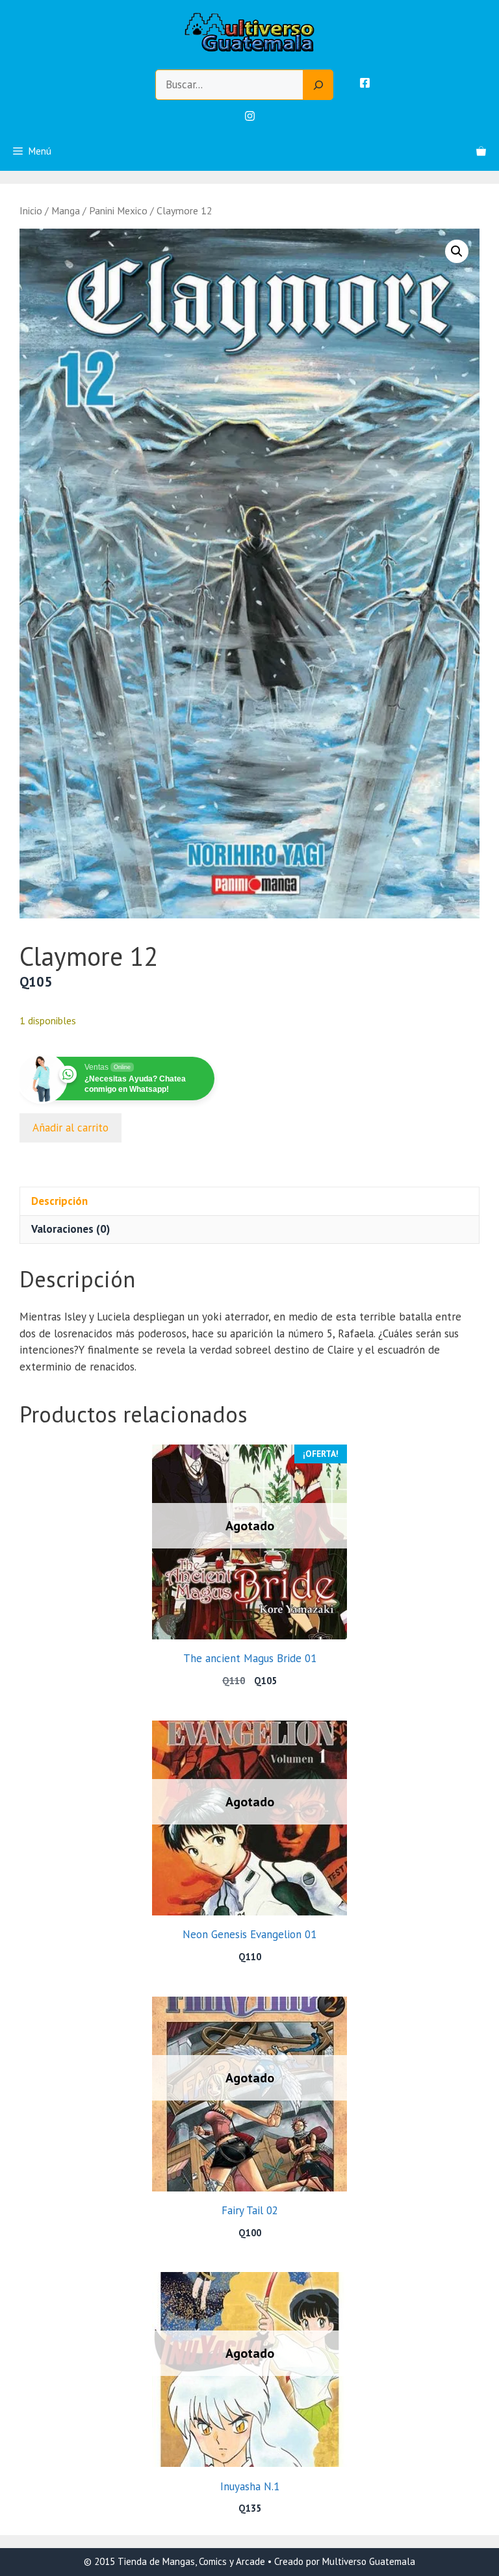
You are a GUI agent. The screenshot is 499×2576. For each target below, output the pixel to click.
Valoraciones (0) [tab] (70, 1229)
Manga (66, 210)
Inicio (31, 210)
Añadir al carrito (70, 1128)
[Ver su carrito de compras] (481, 151)
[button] (457, 251)
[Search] (318, 85)
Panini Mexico (118, 210)
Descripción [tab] (59, 1201)
